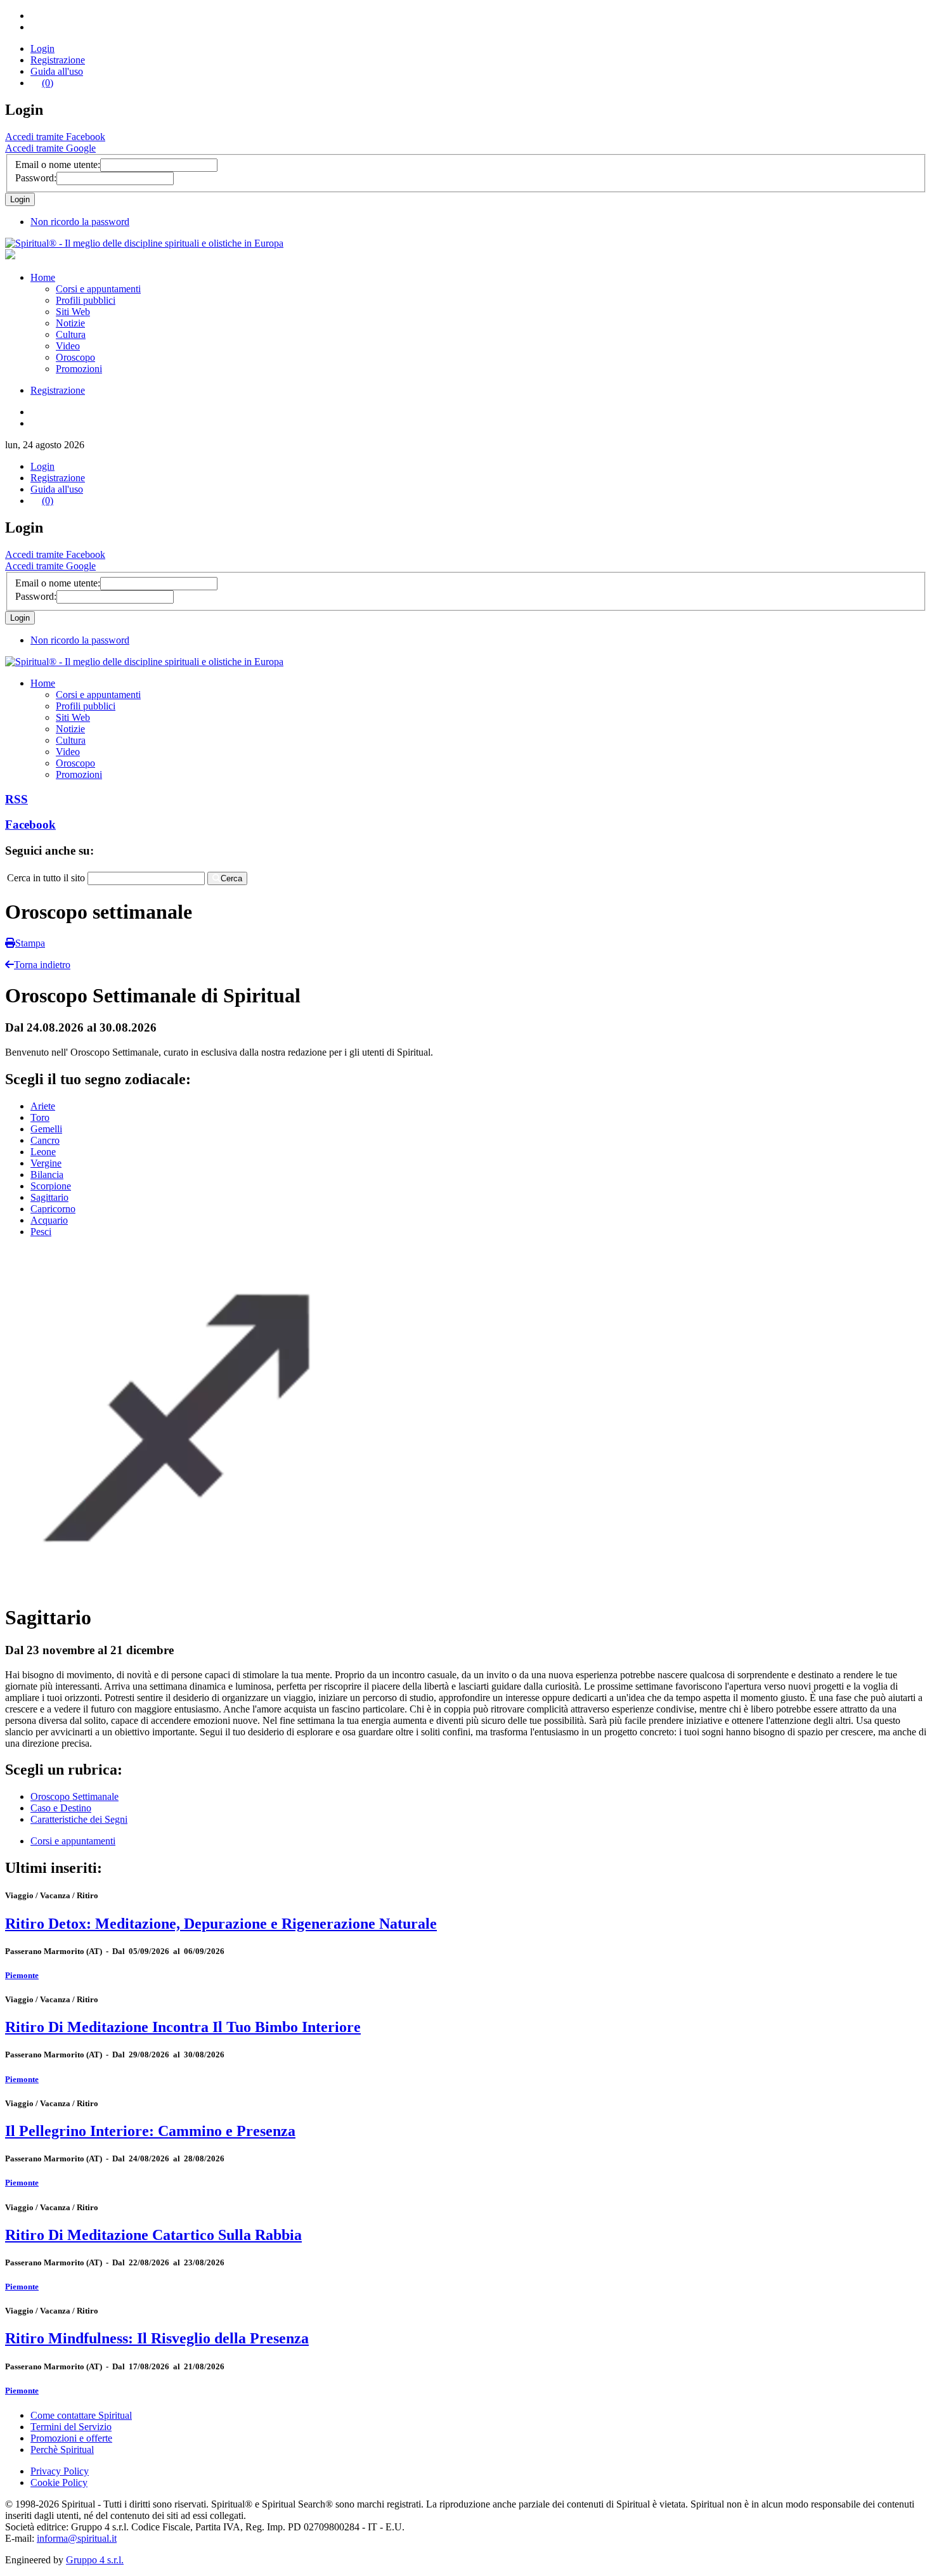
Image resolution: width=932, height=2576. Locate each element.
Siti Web (73, 312)
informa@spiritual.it (77, 2538)
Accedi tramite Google (50, 148)
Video (68, 346)
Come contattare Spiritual (81, 2415)
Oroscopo (75, 357)
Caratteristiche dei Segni (79, 1819)
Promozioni (79, 369)
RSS (16, 799)
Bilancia (47, 1175)
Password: (36, 178)
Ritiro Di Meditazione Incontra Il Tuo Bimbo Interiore (183, 2027)
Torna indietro (42, 965)
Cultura (71, 334)
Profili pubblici (86, 300)
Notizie (70, 323)
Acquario (49, 1220)
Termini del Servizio (71, 2427)
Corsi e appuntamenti (98, 289)
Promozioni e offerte (71, 2438)
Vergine (46, 1163)
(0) (48, 83)
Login (42, 49)
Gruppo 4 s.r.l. (95, 2560)
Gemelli (46, 1129)
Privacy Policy (60, 2471)
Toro (40, 1117)
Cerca (231, 878)
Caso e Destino (61, 1808)
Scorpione (51, 1186)
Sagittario (49, 1197)
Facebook (30, 825)
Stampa (30, 943)
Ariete (43, 1106)
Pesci (41, 1232)
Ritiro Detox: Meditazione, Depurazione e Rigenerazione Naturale (221, 1924)
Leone (43, 1152)
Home (43, 277)
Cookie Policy (59, 2482)
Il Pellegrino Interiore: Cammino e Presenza (150, 2131)
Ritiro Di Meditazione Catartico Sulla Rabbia (153, 2235)
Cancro (45, 1140)
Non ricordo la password (80, 222)
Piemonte (22, 1975)
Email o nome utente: (58, 165)
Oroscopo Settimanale (74, 1796)
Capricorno (53, 1209)
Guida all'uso (57, 71)
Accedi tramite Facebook (55, 137)
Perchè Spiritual (62, 2450)
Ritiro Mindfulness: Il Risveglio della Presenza (157, 2338)
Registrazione (58, 60)
